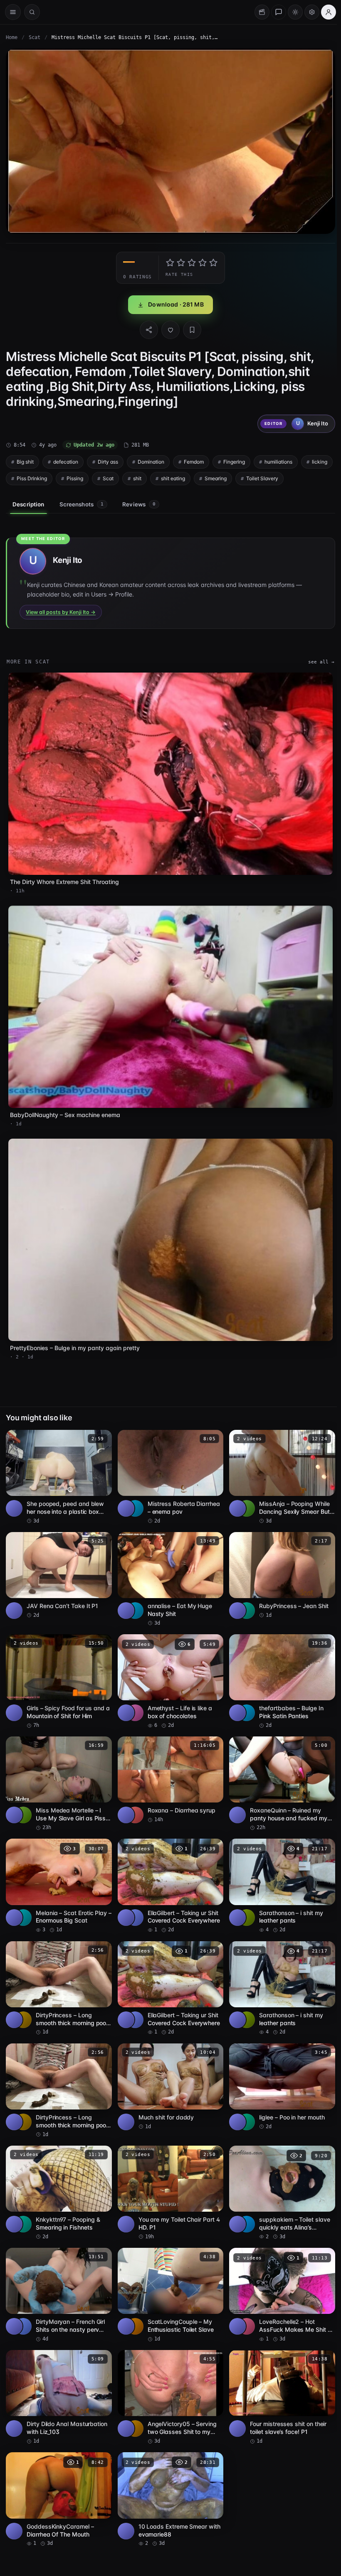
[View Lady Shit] (244, 2511)
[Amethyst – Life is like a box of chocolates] (168, 1669)
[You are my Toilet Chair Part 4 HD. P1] (168, 2176)
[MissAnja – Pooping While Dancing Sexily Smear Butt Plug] (279, 1466)
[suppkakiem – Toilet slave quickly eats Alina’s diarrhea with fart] (279, 2176)
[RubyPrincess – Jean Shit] (279, 1564)
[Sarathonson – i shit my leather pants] (279, 1872)
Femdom (194, 460)
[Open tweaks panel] (308, 12)
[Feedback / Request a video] (274, 12)
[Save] (190, 328)
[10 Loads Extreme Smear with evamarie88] (168, 2480)
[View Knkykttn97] (23, 2207)
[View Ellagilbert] (133, 1903)
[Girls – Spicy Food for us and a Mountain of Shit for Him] (58, 1669)
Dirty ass (108, 460)
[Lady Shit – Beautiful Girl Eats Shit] (279, 2480)
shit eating (208, 476)
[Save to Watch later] (99, 1429)
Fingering (234, 460)
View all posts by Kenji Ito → (61, 610)
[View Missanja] (244, 1497)
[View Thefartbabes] (244, 1700)
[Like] (168, 328)
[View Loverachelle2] (244, 2308)
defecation (66, 460)
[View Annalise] (133, 1599)
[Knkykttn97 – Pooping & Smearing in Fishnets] (58, 2176)
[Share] (147, 328)
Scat (35, 37)
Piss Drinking (67, 476)
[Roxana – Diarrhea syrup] (168, 1767)
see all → (317, 660)
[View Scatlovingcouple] (133, 2308)
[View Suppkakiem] (244, 2207)
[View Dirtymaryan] (23, 2308)
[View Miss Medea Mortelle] (23, 1802)
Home (12, 37)
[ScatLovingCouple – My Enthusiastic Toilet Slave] (168, 2278)
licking (24, 476)
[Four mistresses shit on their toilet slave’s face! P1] (279, 2379)
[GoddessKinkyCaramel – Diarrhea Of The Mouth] (58, 2480)
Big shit (25, 460)
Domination (151, 460)
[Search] (32, 12)
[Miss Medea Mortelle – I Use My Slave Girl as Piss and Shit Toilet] (58, 1771)
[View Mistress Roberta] (133, 1497)
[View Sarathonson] (244, 1903)
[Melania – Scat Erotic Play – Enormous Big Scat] (58, 1872)
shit (172, 476)
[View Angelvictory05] (133, 2410)
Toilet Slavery (297, 476)
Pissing (110, 476)
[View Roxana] (133, 1802)
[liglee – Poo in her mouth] (279, 2071)
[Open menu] (13, 12)
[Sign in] (324, 12)
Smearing (251, 476)
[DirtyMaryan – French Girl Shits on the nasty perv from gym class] (58, 2278)
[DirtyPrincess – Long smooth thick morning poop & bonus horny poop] (58, 1974)
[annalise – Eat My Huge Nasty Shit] (168, 1568)
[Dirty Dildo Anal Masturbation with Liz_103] (58, 2379)
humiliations (278, 460)
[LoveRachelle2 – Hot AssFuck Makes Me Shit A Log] (279, 2278)
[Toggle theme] (291, 12)
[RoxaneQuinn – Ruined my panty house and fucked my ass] (279, 1771)
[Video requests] (258, 12)
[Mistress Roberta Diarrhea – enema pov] (168, 1466)
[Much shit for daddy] (168, 2071)
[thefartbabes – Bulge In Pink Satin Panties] (279, 1669)
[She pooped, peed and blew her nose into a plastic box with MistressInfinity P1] (58, 1466)
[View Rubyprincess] (244, 1599)
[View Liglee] (244, 2106)
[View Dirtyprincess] (23, 2004)
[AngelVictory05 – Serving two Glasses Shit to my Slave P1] (168, 2379)
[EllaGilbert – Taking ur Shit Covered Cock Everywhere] (168, 1872)
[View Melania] (23, 1903)
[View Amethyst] (133, 1700)
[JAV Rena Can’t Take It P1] (58, 1564)
